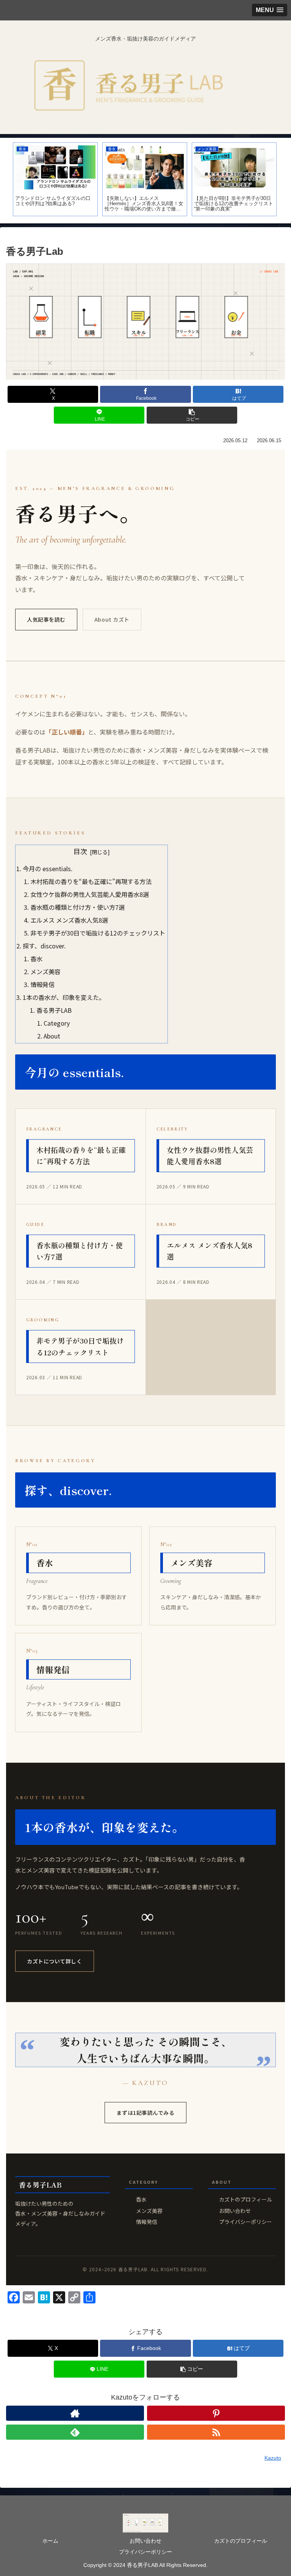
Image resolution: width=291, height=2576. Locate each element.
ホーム (50, 2541)
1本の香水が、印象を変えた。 (64, 997)
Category (57, 1023)
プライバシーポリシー (246, 2222)
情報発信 (42, 984)
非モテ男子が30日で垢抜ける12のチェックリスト (98, 933)
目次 (80, 851)
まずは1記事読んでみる (145, 2113)
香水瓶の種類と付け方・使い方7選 (77, 907)
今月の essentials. (48, 869)
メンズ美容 (45, 971)
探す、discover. (44, 946)
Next (285, 181)
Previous (6, 181)
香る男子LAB (54, 1010)
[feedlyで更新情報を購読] (75, 2432)
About (52, 1036)
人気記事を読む (46, 619)
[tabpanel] (55, 179)
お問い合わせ (235, 2211)
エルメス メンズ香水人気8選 (69, 920)
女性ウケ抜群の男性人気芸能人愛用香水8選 (90, 894)
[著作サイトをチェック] (75, 2413)
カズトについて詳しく (55, 1961)
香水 (36, 959)
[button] (192, 415)
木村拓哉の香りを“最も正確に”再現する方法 (91, 881)
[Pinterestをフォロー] (216, 2413)
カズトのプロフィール (246, 2199)
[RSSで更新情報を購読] (216, 2432)
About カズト (112, 619)
